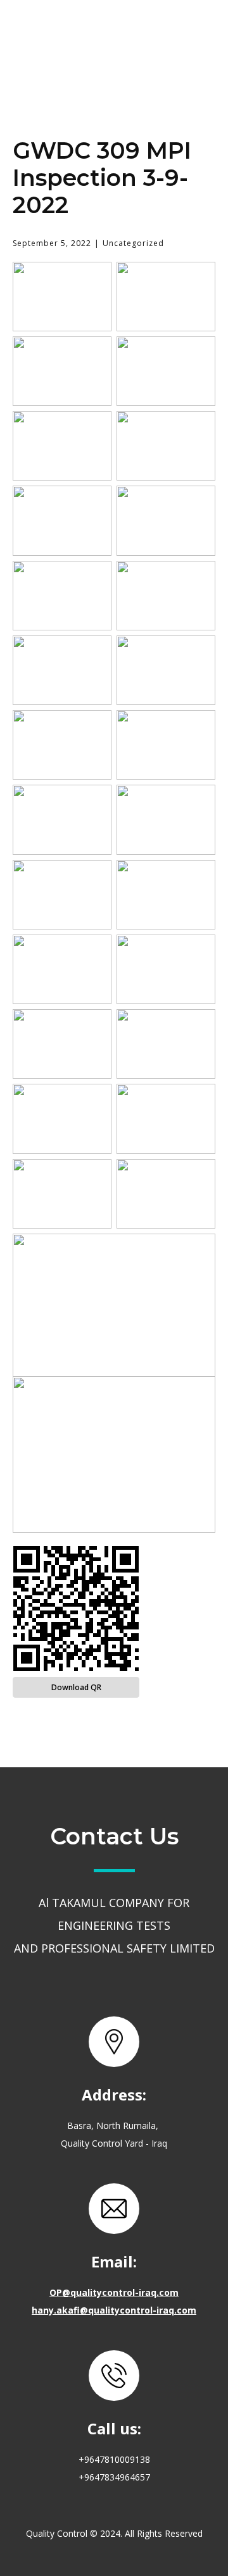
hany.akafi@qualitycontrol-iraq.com (114, 2310)
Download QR (76, 1687)
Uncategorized (133, 243)
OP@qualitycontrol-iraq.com (114, 2292)
